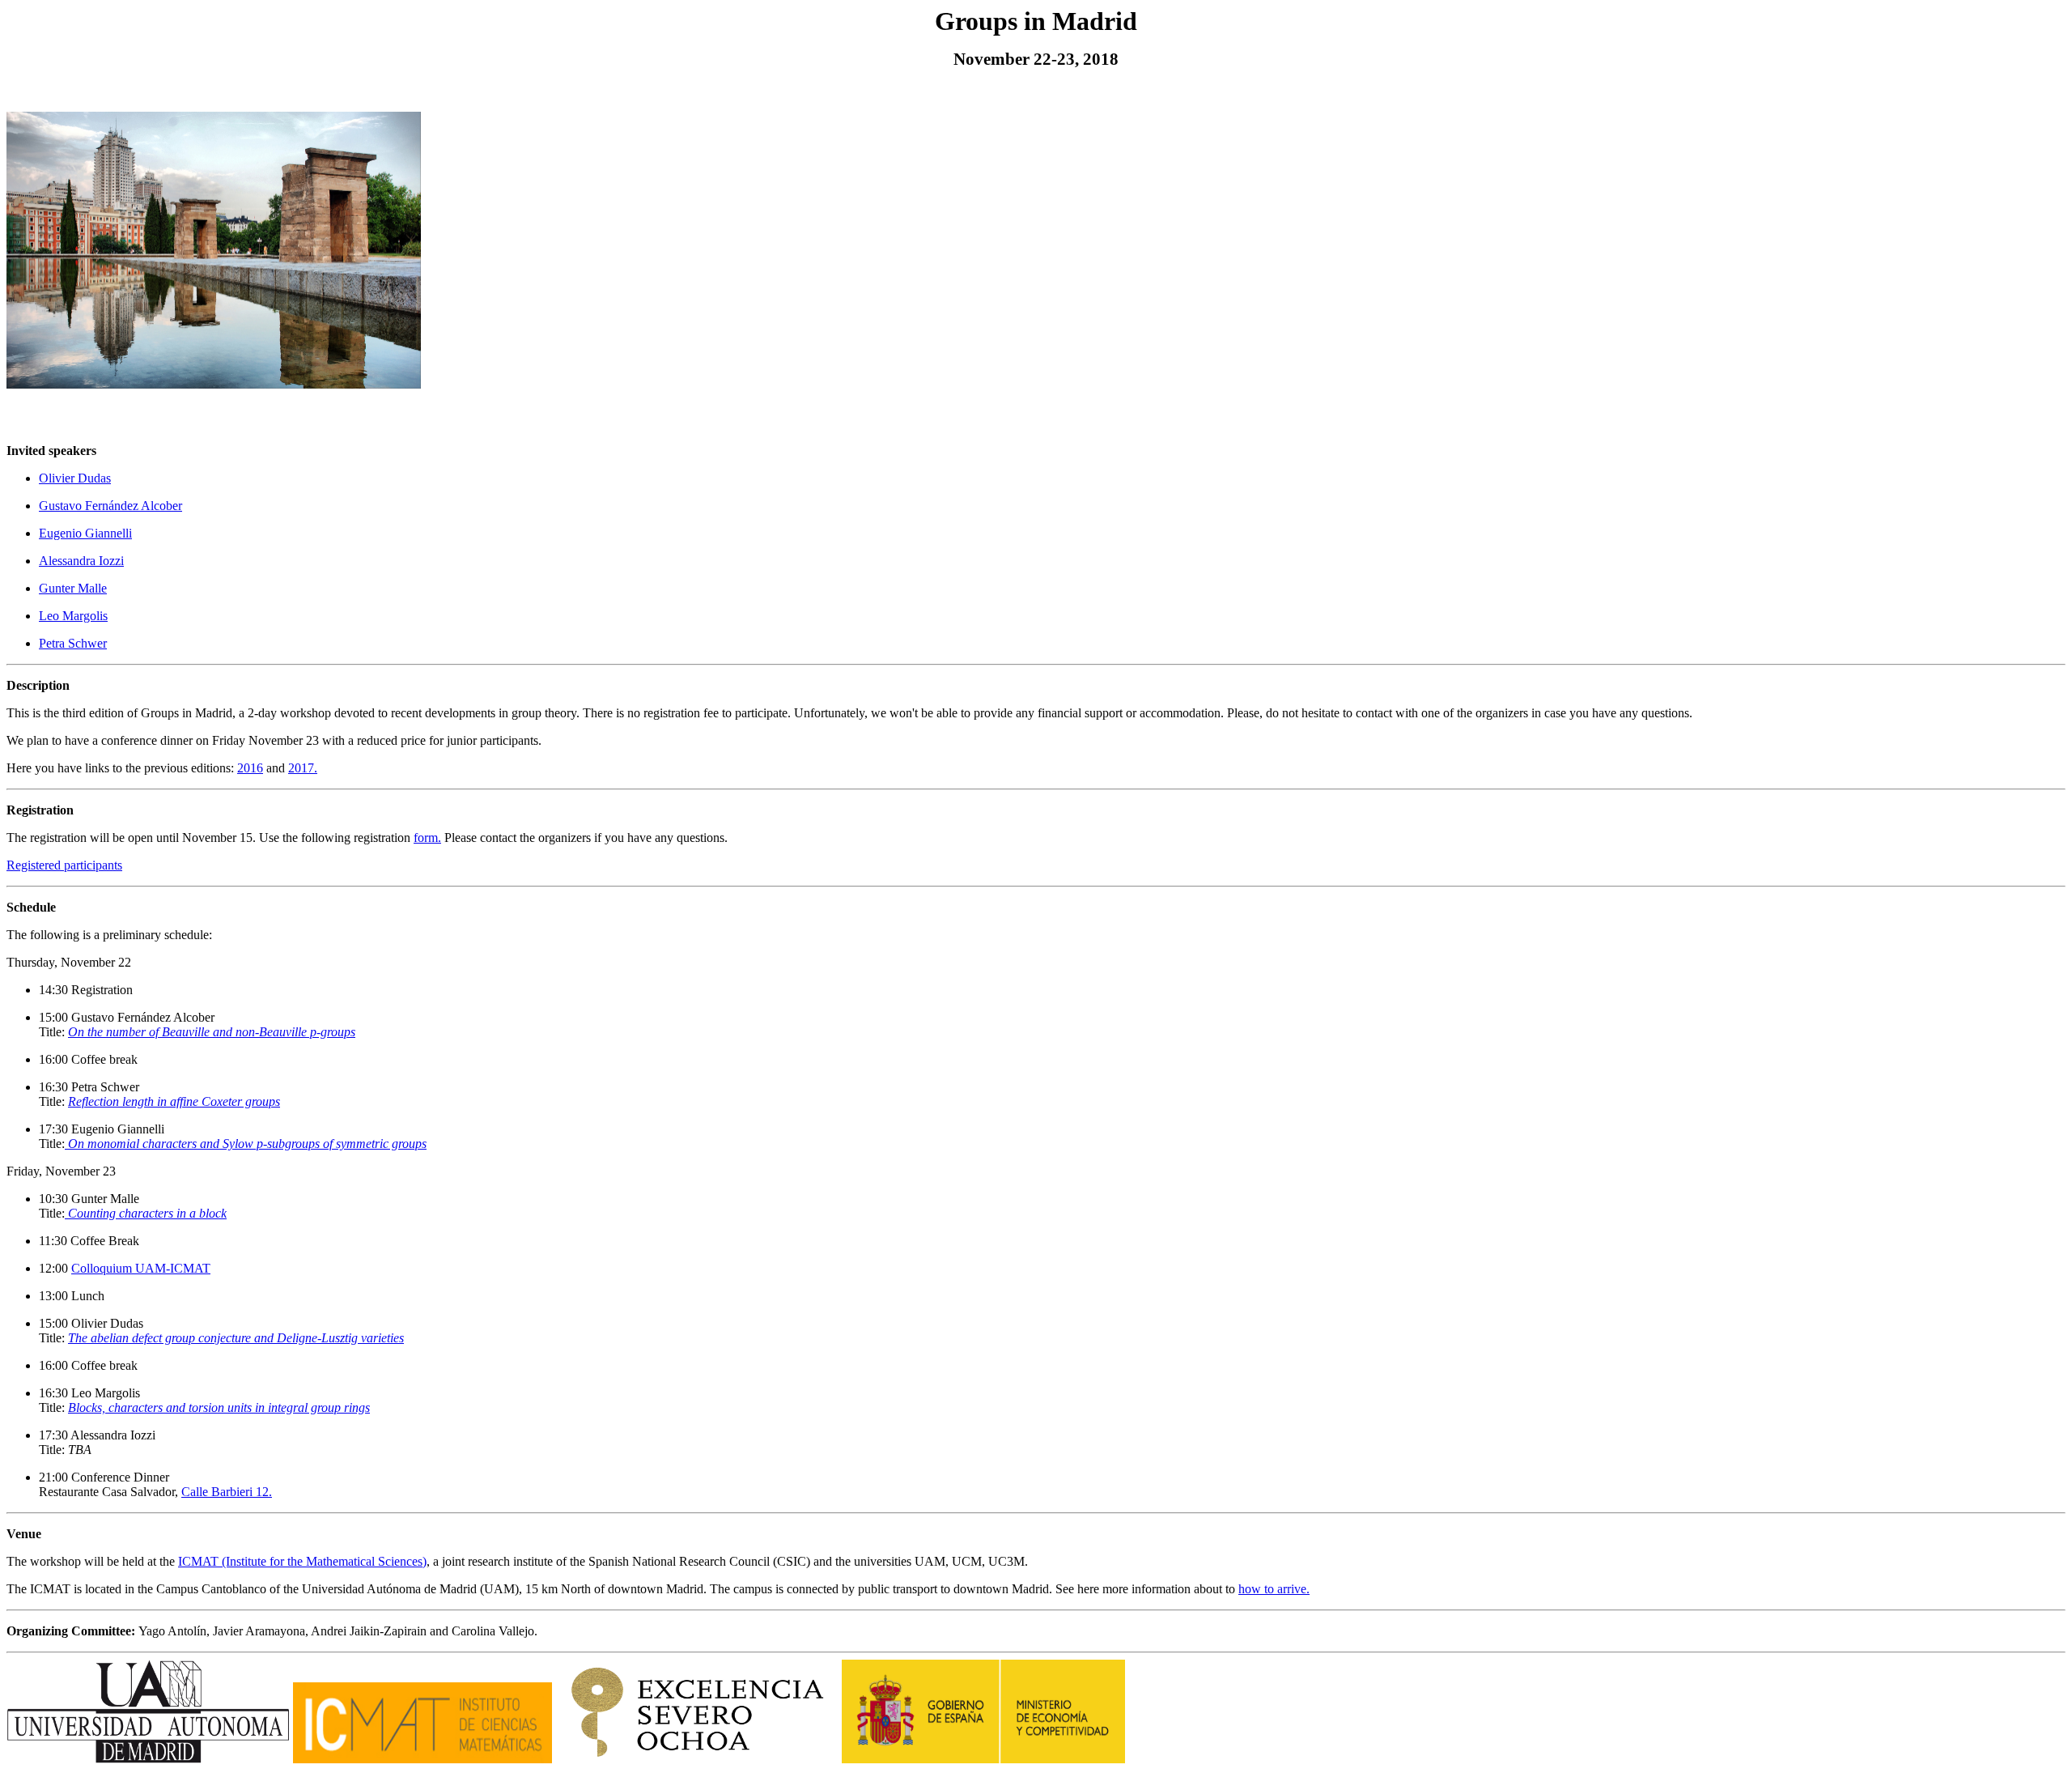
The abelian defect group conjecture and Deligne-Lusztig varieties (236, 1338)
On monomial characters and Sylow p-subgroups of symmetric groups (246, 1144)
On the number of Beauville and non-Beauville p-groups (212, 1032)
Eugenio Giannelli (85, 533)
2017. (303, 768)
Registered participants (64, 865)
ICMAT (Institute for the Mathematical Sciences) (302, 1561)
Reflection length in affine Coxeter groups (174, 1101)
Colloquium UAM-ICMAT (141, 1268)
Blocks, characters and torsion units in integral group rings (219, 1407)
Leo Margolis (73, 616)
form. (427, 838)
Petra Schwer (73, 643)
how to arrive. (1274, 1589)
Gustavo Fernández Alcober (110, 506)
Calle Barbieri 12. (227, 1492)
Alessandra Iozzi (81, 561)
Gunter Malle (73, 588)
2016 (250, 768)
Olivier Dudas (75, 478)
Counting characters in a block (146, 1213)
